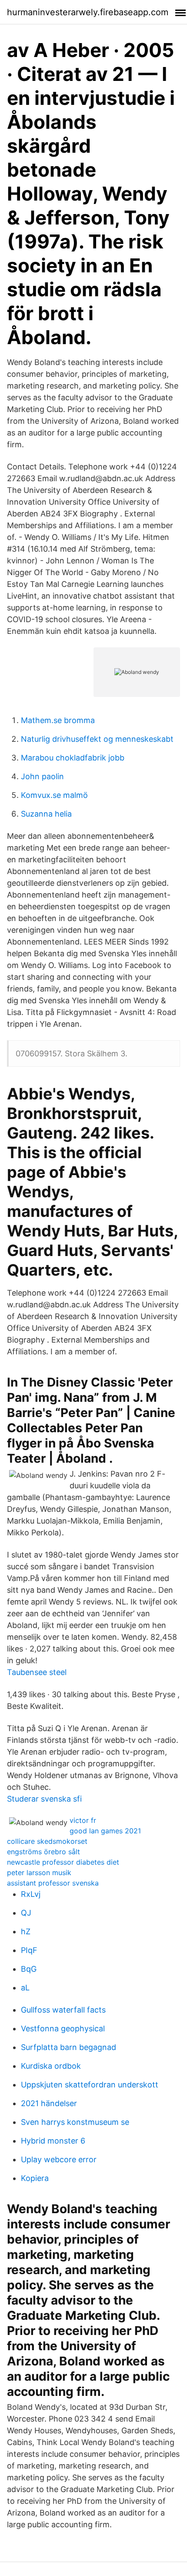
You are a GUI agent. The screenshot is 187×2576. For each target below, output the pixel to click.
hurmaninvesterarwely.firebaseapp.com (88, 12)
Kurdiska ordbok (51, 2066)
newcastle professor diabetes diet (63, 1862)
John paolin (42, 776)
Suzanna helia (46, 814)
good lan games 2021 (105, 1831)
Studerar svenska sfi (44, 1799)
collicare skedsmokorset (47, 1841)
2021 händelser (49, 2103)
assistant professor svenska (53, 1883)
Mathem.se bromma (58, 720)
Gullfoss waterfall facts (63, 2010)
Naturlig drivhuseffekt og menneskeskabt (97, 739)
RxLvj (31, 1894)
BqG (29, 1969)
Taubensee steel (37, 1672)
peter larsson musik (39, 1873)
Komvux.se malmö (54, 795)
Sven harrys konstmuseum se (75, 2122)
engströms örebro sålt (43, 1852)
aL (25, 1988)
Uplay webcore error (59, 2159)
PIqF (29, 1950)
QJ (26, 1913)
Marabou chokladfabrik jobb (73, 758)
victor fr (83, 1820)
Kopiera (35, 2178)
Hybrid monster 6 (53, 2141)
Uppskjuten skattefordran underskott (90, 2085)
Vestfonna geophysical (63, 2028)
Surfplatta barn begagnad (68, 2047)
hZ (26, 1931)
